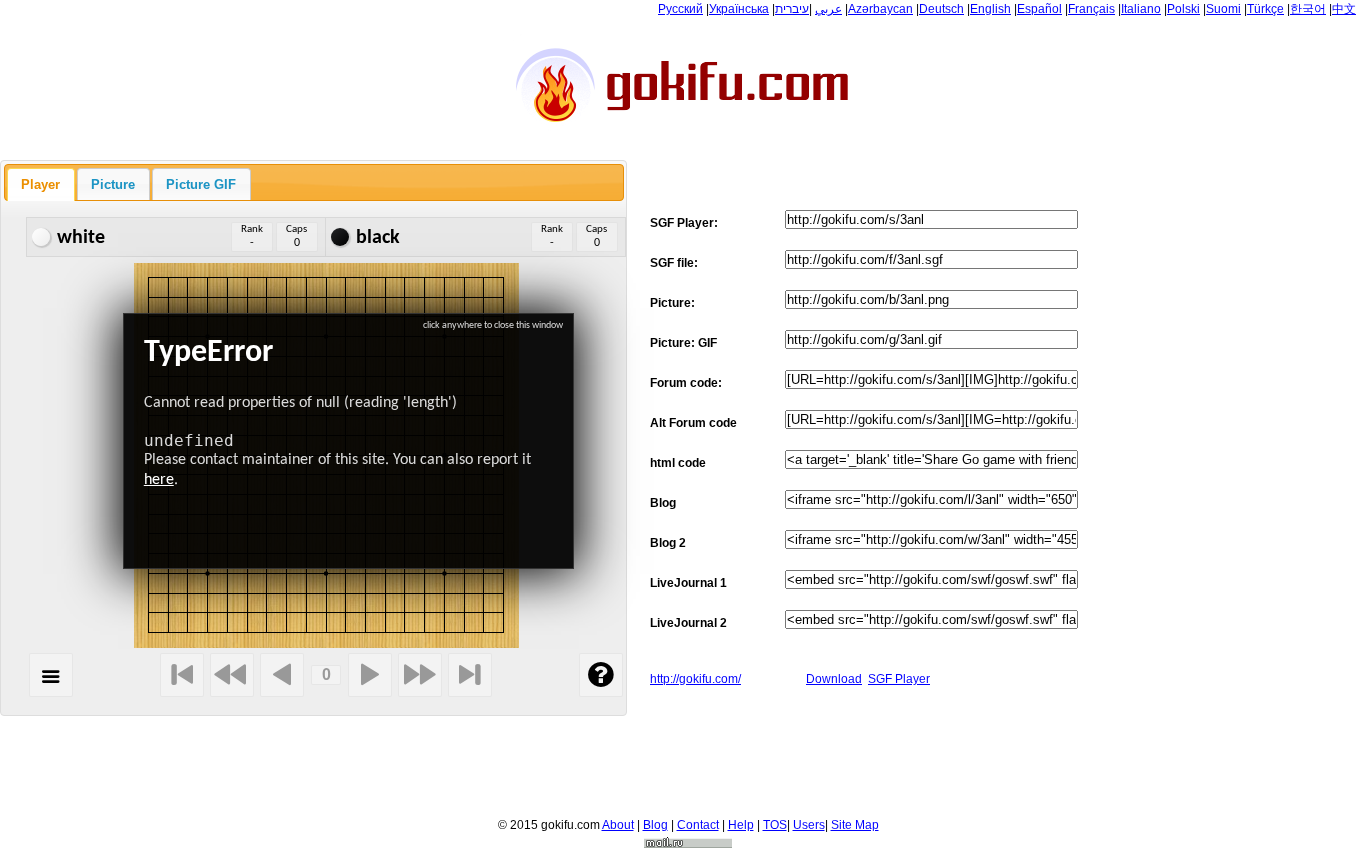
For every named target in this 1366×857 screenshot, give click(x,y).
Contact (698, 825)
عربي (828, 9)
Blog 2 (668, 543)
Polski (1183, 9)
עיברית (792, 9)
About (618, 825)
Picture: (672, 303)
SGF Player (899, 679)
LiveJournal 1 (688, 583)
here (159, 480)
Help (741, 825)
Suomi (1223, 9)
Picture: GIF (683, 343)
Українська (739, 9)
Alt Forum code (693, 423)
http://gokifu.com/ (695, 679)
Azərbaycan (880, 9)
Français (1091, 9)
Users (809, 825)
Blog (663, 503)
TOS (775, 825)
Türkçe (1265, 9)
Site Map (855, 825)
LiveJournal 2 (688, 623)
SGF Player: (684, 223)
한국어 (1308, 9)
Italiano (1141, 9)
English (990, 9)
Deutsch (941, 9)
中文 (1344, 9)
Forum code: (686, 383)
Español (1039, 9)
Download (834, 679)
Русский (680, 9)
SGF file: (674, 263)
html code (678, 463)
